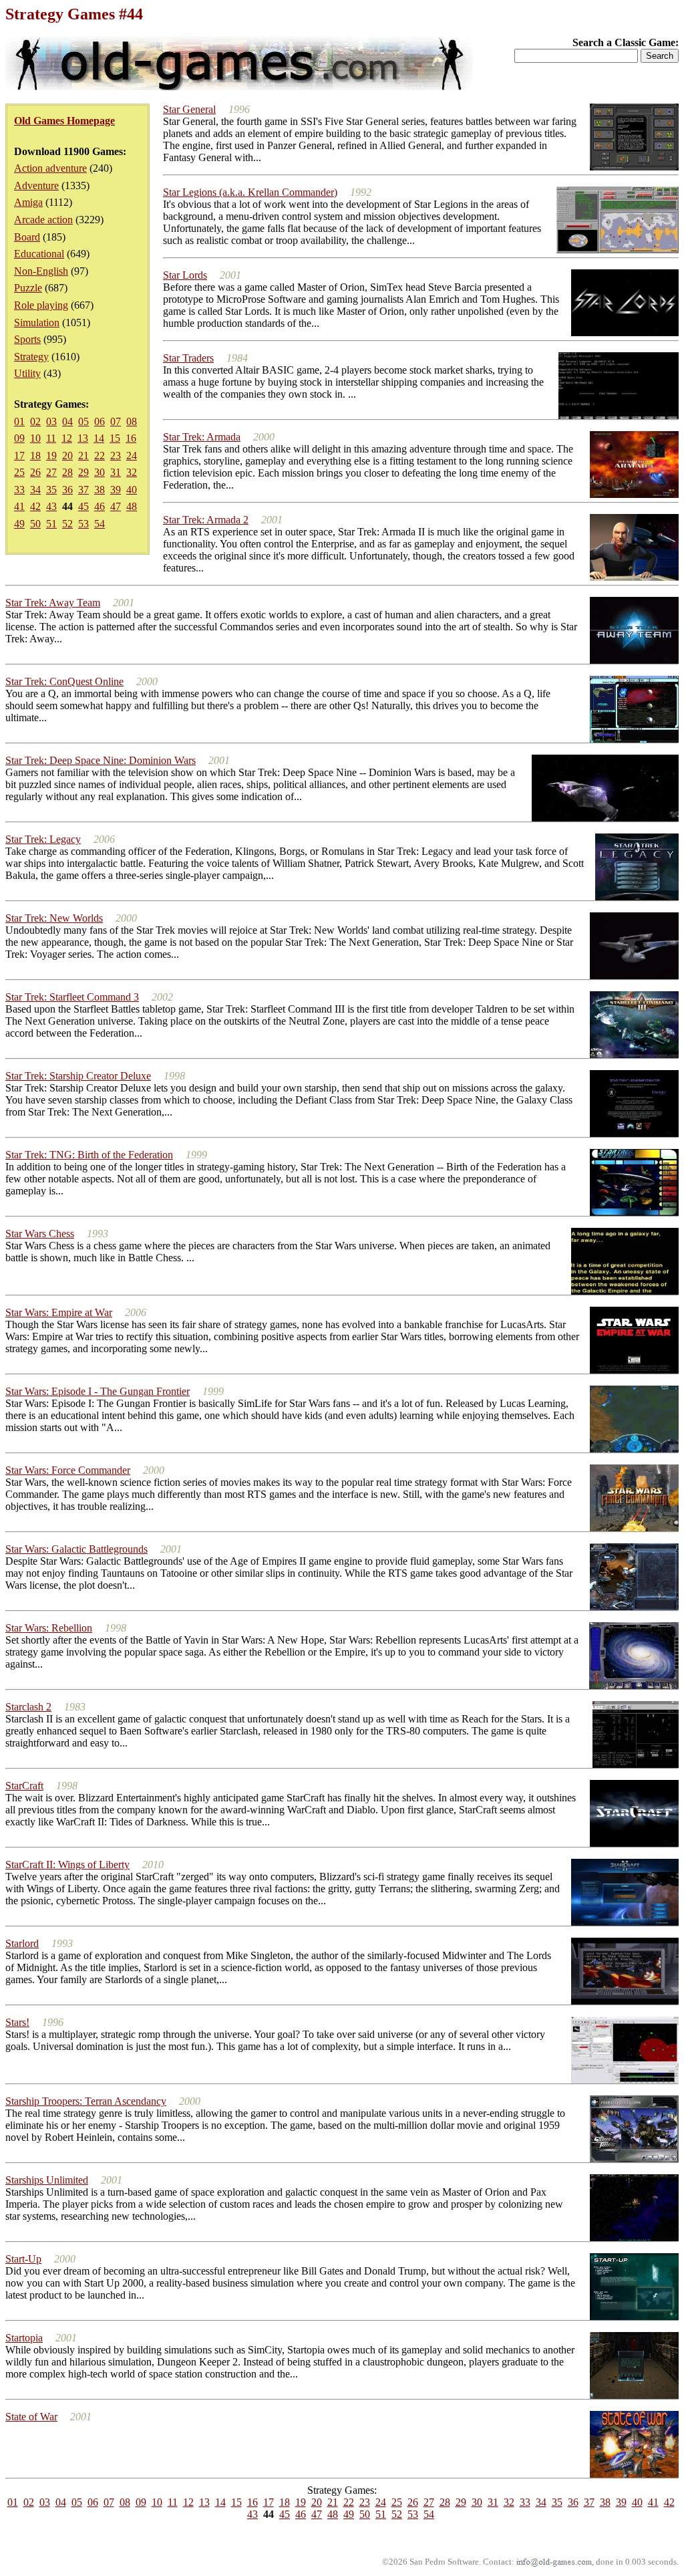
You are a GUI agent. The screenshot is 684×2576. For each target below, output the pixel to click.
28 (67, 472)
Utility (27, 373)
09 (19, 438)
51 (51, 524)
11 (51, 438)
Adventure (36, 185)
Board (27, 237)
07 (116, 421)
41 (19, 506)
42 (35, 506)
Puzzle (28, 288)
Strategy (31, 357)
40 (132, 490)
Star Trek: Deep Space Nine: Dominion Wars (101, 760)
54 (100, 524)
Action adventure (50, 168)
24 (132, 456)
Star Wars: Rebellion (49, 1628)
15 (115, 438)
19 (51, 456)
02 (35, 421)
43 (51, 506)
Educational (39, 254)
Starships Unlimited (47, 2180)
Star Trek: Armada (202, 437)
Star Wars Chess (40, 1234)
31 (116, 472)
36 (67, 490)
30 (100, 472)
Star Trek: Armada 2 (206, 520)
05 (83, 421)
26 (35, 472)
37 (83, 490)
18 (35, 456)
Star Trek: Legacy (43, 839)
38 (100, 490)
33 (19, 490)
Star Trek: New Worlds (54, 918)
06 (100, 421)
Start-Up (23, 2259)
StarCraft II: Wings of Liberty (67, 1864)
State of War (31, 2417)
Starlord (22, 1943)
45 (83, 506)
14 (99, 438)
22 (100, 456)
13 (83, 438)
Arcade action (43, 220)
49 (19, 524)
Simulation (37, 323)
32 (132, 472)
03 (51, 421)
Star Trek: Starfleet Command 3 (72, 997)
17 (19, 456)
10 (35, 438)
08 (132, 421)
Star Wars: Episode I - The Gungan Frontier (98, 1391)
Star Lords (185, 275)
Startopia (24, 2338)
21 (83, 456)
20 (67, 456)
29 (83, 472)
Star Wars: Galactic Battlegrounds (76, 1549)
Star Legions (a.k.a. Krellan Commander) (250, 192)
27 (51, 472)
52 (67, 524)
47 (116, 506)
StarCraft (24, 1786)
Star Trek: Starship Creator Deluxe (78, 1076)
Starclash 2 (28, 1707)
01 (19, 421)
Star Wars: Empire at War (59, 1312)
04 (67, 421)
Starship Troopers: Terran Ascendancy (86, 2101)
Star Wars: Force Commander (68, 1470)
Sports (27, 339)
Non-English (41, 271)
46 (100, 506)
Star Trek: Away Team (53, 603)
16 (131, 438)
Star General (189, 109)
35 (51, 490)
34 (35, 490)
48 (132, 506)
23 (116, 456)
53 (83, 524)
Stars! (17, 2022)
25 (19, 472)
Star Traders (188, 358)
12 (67, 438)
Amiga (28, 202)
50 (35, 524)
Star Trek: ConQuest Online (64, 681)
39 (116, 490)
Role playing (41, 305)
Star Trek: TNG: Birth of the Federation (89, 1155)
